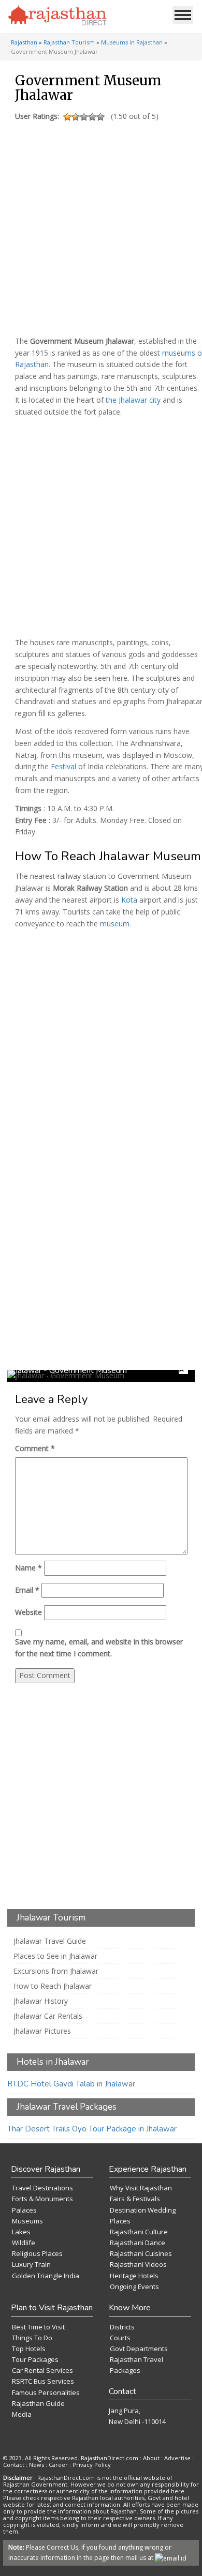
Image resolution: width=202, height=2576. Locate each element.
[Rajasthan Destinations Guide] (57, 16)
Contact (14, 2465)
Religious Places (37, 2253)
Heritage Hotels (134, 2276)
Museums (27, 2221)
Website (28, 1612)
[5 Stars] (100, 117)
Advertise (177, 2458)
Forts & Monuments (42, 2199)
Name (28, 1568)
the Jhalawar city (133, 400)
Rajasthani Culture (139, 2232)
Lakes (21, 2232)
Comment (35, 1448)
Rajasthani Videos (138, 2264)
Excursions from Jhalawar (56, 1971)
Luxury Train (31, 2264)
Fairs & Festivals (135, 2199)
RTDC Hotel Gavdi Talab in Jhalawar (71, 2084)
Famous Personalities (46, 2392)
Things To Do (32, 2338)
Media (22, 2414)
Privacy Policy (92, 2465)
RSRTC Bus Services (43, 2381)
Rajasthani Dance (138, 2243)
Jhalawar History (41, 2001)
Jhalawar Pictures (42, 2031)
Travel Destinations (42, 2188)
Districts (122, 2327)
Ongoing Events (134, 2287)
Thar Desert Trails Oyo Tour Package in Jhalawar (92, 2129)
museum (115, 924)
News (37, 2465)
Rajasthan (24, 42)
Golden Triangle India (46, 2276)
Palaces (24, 2210)
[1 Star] (67, 117)
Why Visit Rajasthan (141, 2188)
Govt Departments (139, 2349)
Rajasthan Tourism (69, 42)
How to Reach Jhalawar (53, 1986)
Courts (120, 2338)
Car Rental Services (42, 2370)
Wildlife (24, 2243)
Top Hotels (29, 2349)
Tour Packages (35, 2359)
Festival (63, 766)
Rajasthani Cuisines (141, 2253)
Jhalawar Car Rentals (48, 2016)
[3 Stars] (84, 117)
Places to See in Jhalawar (55, 1956)
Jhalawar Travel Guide (50, 1941)
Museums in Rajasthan (132, 42)
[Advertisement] (100, 226)
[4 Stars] (92, 117)
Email (27, 1590)
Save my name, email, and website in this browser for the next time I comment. (99, 1648)
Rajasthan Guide (38, 2403)
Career (58, 2465)
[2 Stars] (76, 117)
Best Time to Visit (38, 2327)
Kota (129, 900)
